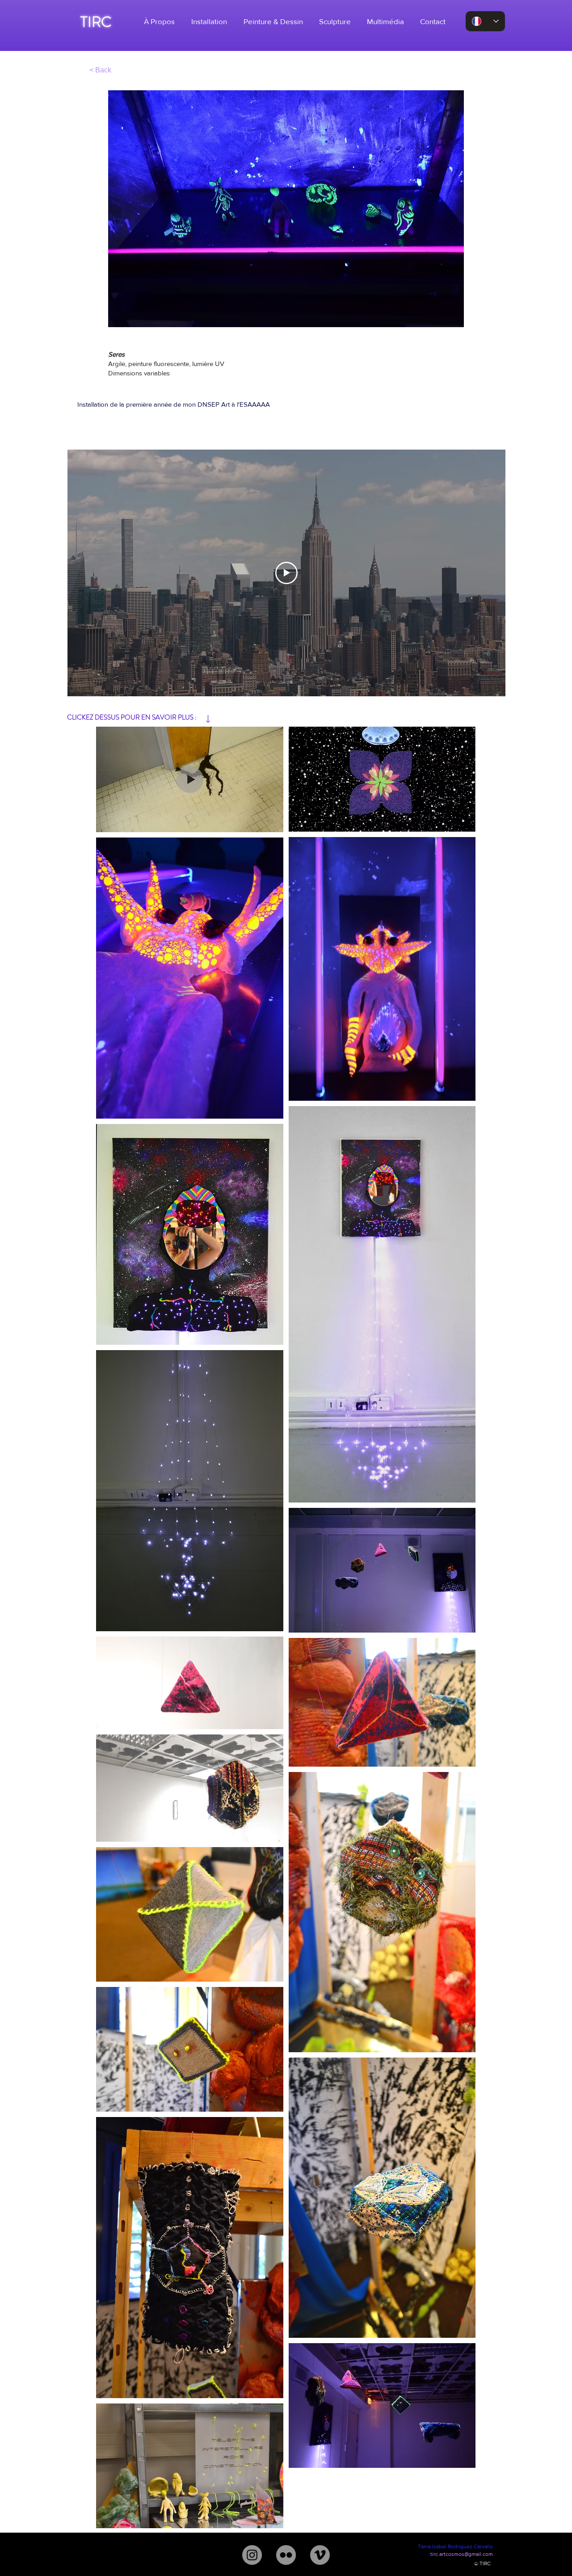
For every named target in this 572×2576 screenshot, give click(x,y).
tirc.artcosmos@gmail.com (462, 2554)
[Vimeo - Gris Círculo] (320, 2555)
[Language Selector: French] (485, 21)
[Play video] (286, 573)
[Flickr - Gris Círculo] (286, 2555)
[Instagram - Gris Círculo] (252, 2555)
